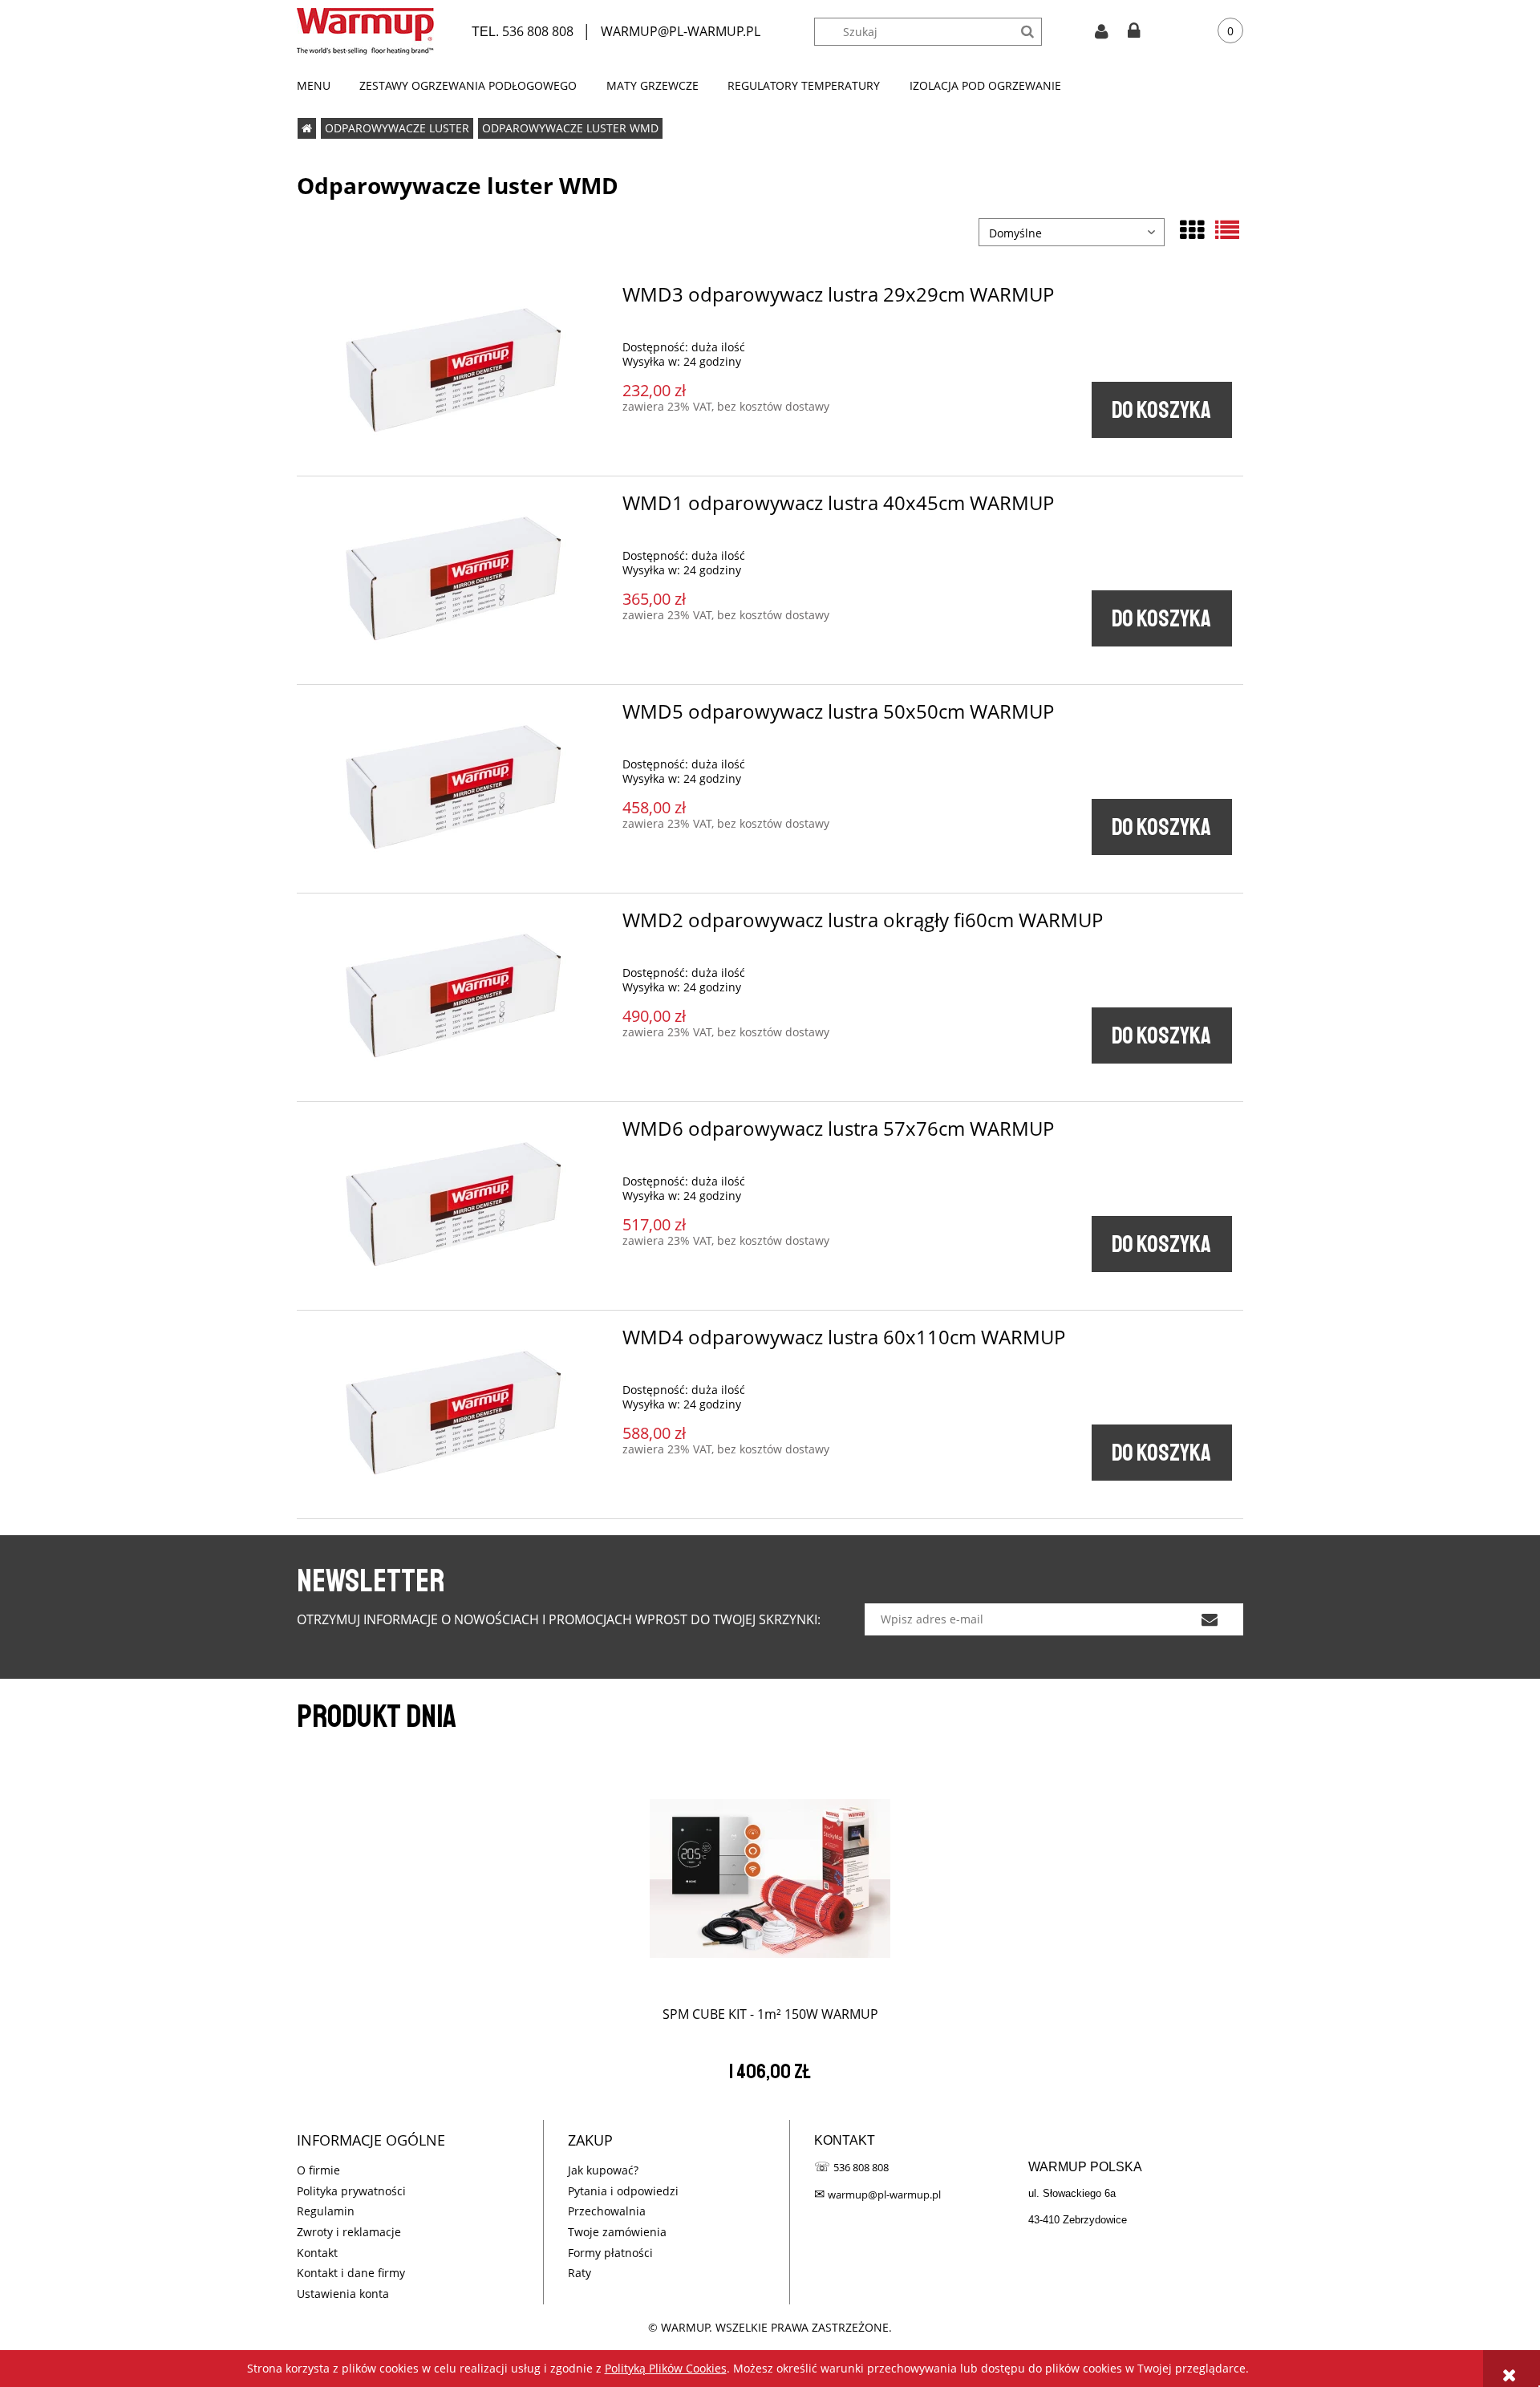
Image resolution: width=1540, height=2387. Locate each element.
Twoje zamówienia (617, 2232)
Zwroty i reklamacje (349, 2232)
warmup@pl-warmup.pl (884, 2194)
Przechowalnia (607, 2211)
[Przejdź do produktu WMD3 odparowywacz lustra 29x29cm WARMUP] (456, 372)
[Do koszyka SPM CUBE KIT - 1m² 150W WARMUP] (770, 1872)
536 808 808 (538, 31)
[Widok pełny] (1227, 230)
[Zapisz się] (1209, 1619)
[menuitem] (321, 86)
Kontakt (317, 2253)
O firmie (318, 2170)
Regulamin (326, 2211)
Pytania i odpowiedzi (623, 2191)
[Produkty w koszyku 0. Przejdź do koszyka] (1218, 32)
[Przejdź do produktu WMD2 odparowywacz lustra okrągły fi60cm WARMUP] (456, 997)
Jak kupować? (603, 2170)
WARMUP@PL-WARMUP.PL (681, 31)
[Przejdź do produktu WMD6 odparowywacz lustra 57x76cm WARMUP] (456, 1206)
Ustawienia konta (343, 2294)
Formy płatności (610, 2253)
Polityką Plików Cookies (666, 2368)
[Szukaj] (1028, 32)
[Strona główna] (365, 31)
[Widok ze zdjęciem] (1192, 230)
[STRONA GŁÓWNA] (307, 128)
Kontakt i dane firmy (351, 2273)
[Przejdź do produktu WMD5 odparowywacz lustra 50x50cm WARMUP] (456, 789)
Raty (580, 2273)
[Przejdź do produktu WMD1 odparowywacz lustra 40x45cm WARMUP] (456, 580)
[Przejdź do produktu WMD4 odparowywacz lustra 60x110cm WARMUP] (456, 1414)
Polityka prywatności (351, 2191)
